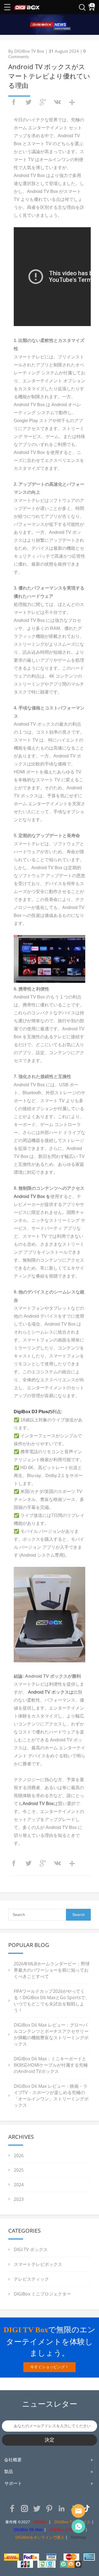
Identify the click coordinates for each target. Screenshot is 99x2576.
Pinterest (49, 2508)
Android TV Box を (32, 1196)
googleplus (43, 102)
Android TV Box (38, 1804)
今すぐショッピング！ (50, 2367)
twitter (28, 102)
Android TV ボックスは (51, 1692)
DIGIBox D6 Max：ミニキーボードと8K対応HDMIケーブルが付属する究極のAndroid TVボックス (51, 2065)
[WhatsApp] (78, 2526)
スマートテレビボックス (38, 2264)
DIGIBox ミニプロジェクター (42, 2294)
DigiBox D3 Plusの (33, 1412)
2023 (19, 2199)
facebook (14, 102)
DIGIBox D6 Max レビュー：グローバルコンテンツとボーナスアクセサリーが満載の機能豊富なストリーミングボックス (51, 2034)
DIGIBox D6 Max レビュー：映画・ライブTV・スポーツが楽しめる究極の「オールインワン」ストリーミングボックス (51, 2096)
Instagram (24, 2508)
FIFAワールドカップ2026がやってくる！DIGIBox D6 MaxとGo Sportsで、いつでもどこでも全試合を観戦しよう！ (52, 2001)
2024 (19, 2185)
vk (57, 102)
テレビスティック (31, 2279)
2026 (19, 2156)
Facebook (12, 2508)
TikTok (86, 2508)
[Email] (78, 2511)
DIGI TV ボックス (31, 2249)
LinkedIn (62, 2508)
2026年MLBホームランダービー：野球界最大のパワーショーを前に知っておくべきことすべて (52, 1970)
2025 (19, 2170)
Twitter (37, 2508)
